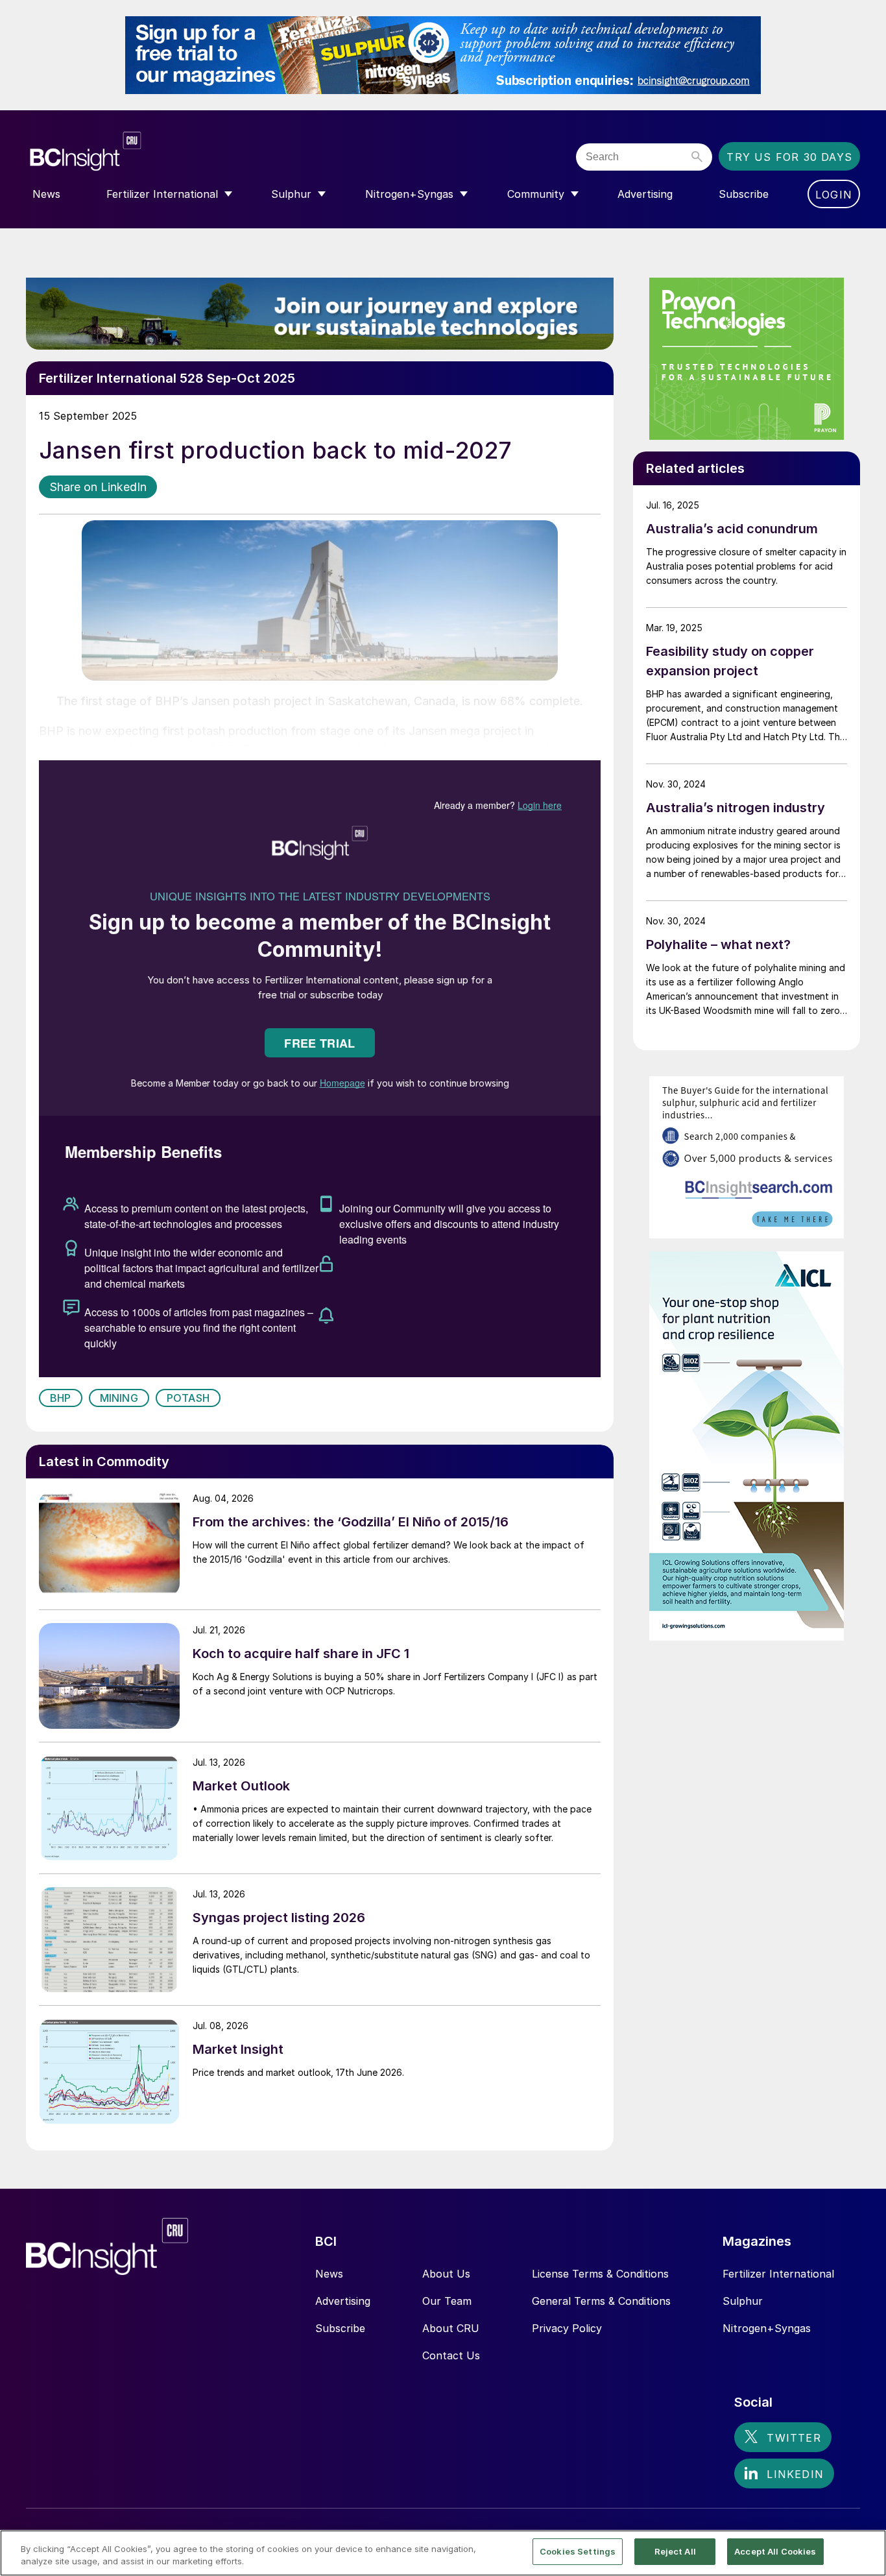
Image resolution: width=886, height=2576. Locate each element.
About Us (446, 2274)
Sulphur (743, 2301)
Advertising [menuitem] (645, 194)
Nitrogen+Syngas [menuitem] (409, 194)
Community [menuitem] (536, 194)
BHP (61, 1398)
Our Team (447, 2301)
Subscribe (340, 2328)
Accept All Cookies (775, 2551)
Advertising (343, 2301)
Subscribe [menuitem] (744, 194)
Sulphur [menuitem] (291, 194)
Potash (188, 1398)
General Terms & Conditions (601, 2301)
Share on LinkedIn (98, 487)
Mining (119, 1398)
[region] (443, 2553)
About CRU (451, 2328)
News (329, 2274)
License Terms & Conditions (600, 2274)
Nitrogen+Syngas (767, 2328)
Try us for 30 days (789, 157)
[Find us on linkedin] (784, 2474)
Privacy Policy (567, 2328)
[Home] (164, 151)
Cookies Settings (578, 2551)
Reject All (675, 2551)
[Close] (865, 2552)
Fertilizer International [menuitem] (162, 194)
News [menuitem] (46, 194)
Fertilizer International (778, 2274)
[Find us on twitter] (783, 2437)
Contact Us (451, 2355)
